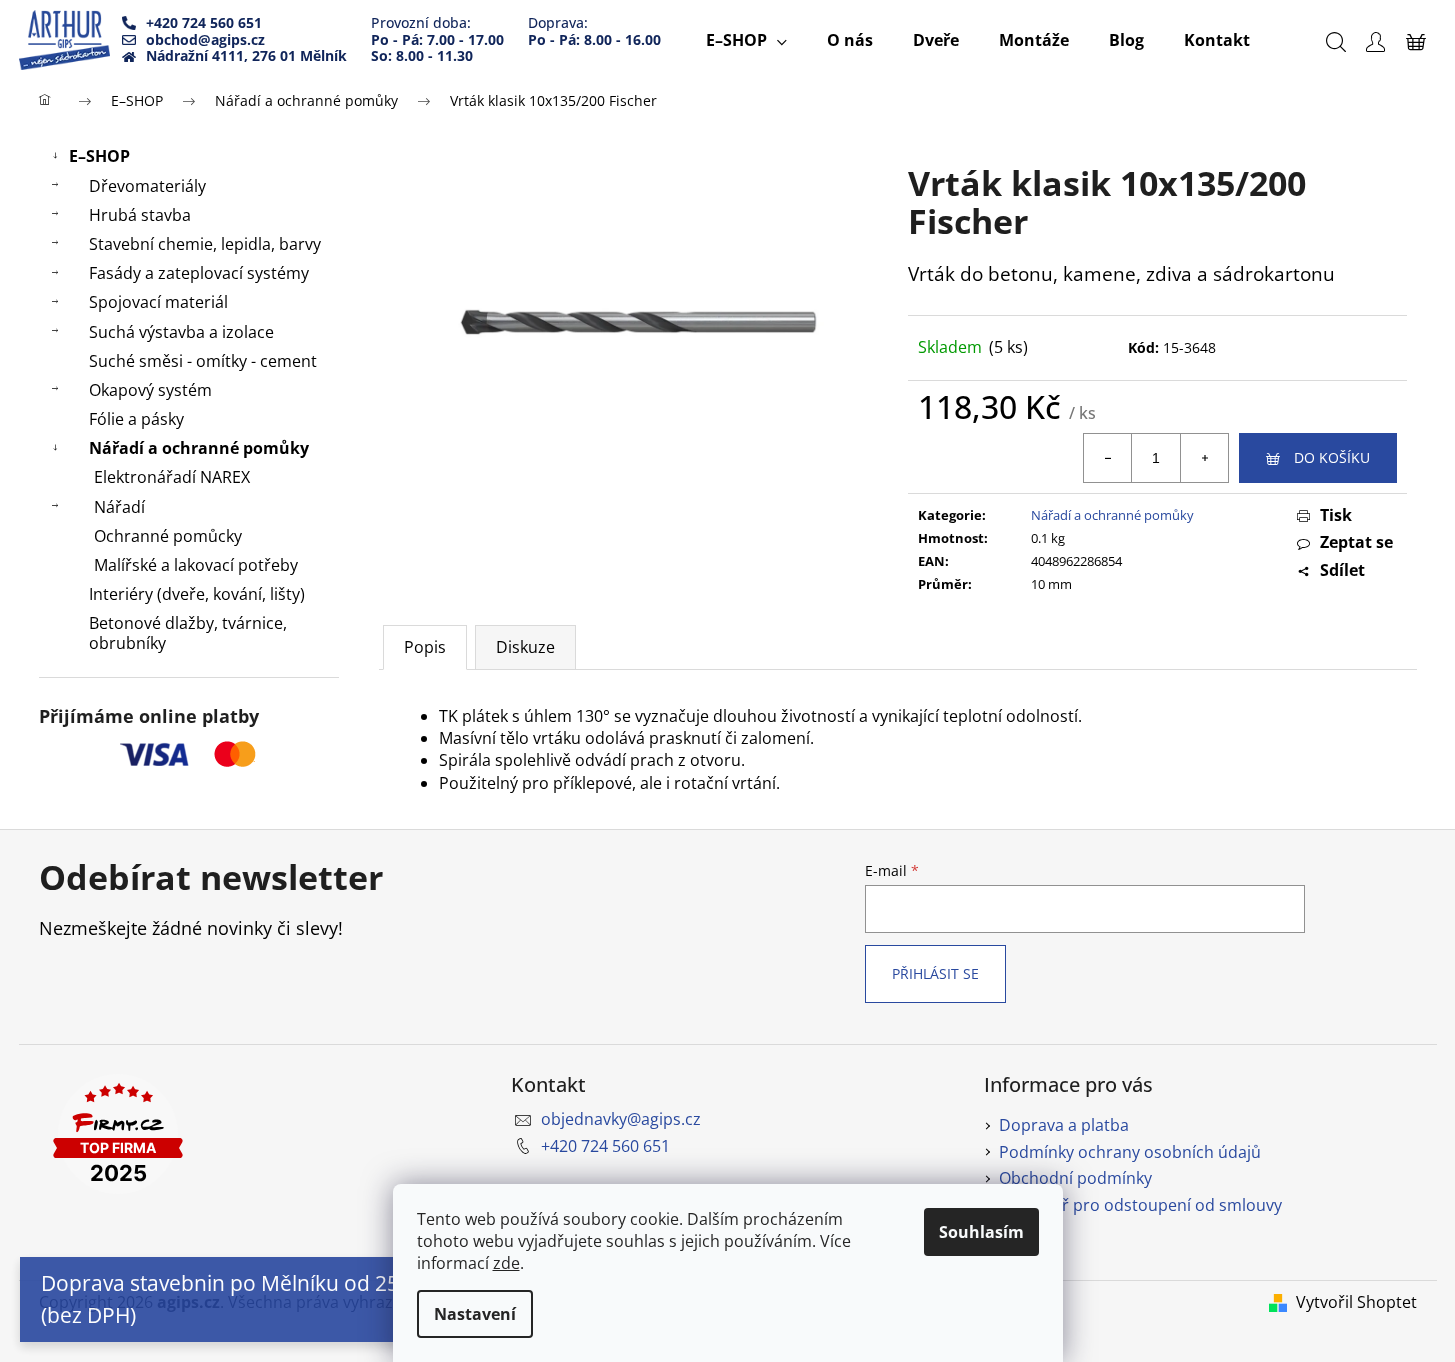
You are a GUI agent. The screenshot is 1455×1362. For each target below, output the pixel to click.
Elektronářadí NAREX (172, 477)
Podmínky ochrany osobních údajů (1130, 1152)
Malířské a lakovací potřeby (196, 565)
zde (506, 1263)
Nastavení (475, 1314)
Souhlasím (981, 1232)
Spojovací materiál (158, 302)
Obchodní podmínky (1075, 1178)
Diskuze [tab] (525, 647)
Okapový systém (150, 390)
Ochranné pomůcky (168, 536)
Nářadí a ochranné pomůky (199, 448)
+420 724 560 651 (605, 1146)
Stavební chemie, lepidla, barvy (205, 244)
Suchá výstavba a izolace (181, 332)
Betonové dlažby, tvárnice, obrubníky (188, 632)
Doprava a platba (1064, 1125)
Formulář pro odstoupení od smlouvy (1140, 1205)
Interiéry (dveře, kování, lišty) (197, 594)
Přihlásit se (935, 973)
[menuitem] (746, 40)
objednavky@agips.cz (621, 1119)
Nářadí (119, 507)
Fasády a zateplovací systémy (199, 273)
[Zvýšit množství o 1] (1204, 458)
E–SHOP (99, 156)
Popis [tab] (425, 647)
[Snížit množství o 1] (1108, 458)
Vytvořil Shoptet (1356, 1302)
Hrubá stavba (140, 215)
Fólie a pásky (136, 419)
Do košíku (1332, 457)
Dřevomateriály (147, 186)
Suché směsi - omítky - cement (203, 361)
